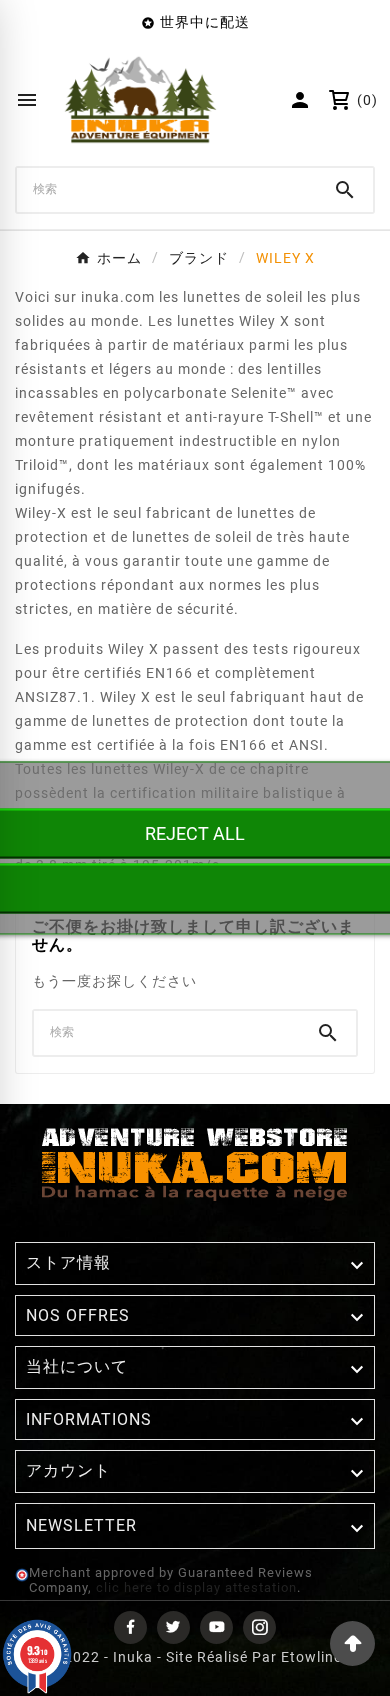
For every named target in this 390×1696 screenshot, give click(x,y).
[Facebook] (130, 1627)
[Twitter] (173, 1627)
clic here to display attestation (196, 1587)
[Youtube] (216, 1627)
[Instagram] (259, 1627)
